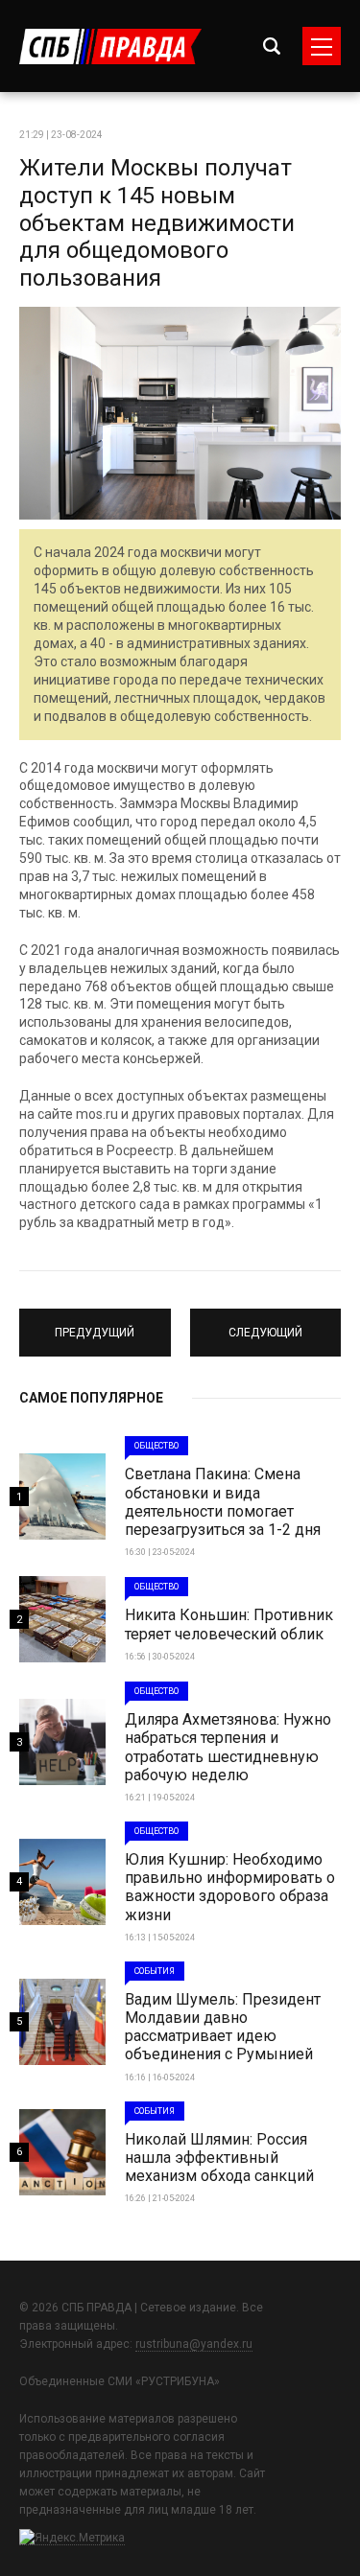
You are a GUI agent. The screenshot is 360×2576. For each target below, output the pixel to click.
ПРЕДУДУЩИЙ (95, 1324)
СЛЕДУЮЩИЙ (265, 1324)
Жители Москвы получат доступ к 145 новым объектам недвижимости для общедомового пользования (157, 223)
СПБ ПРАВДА (110, 46)
